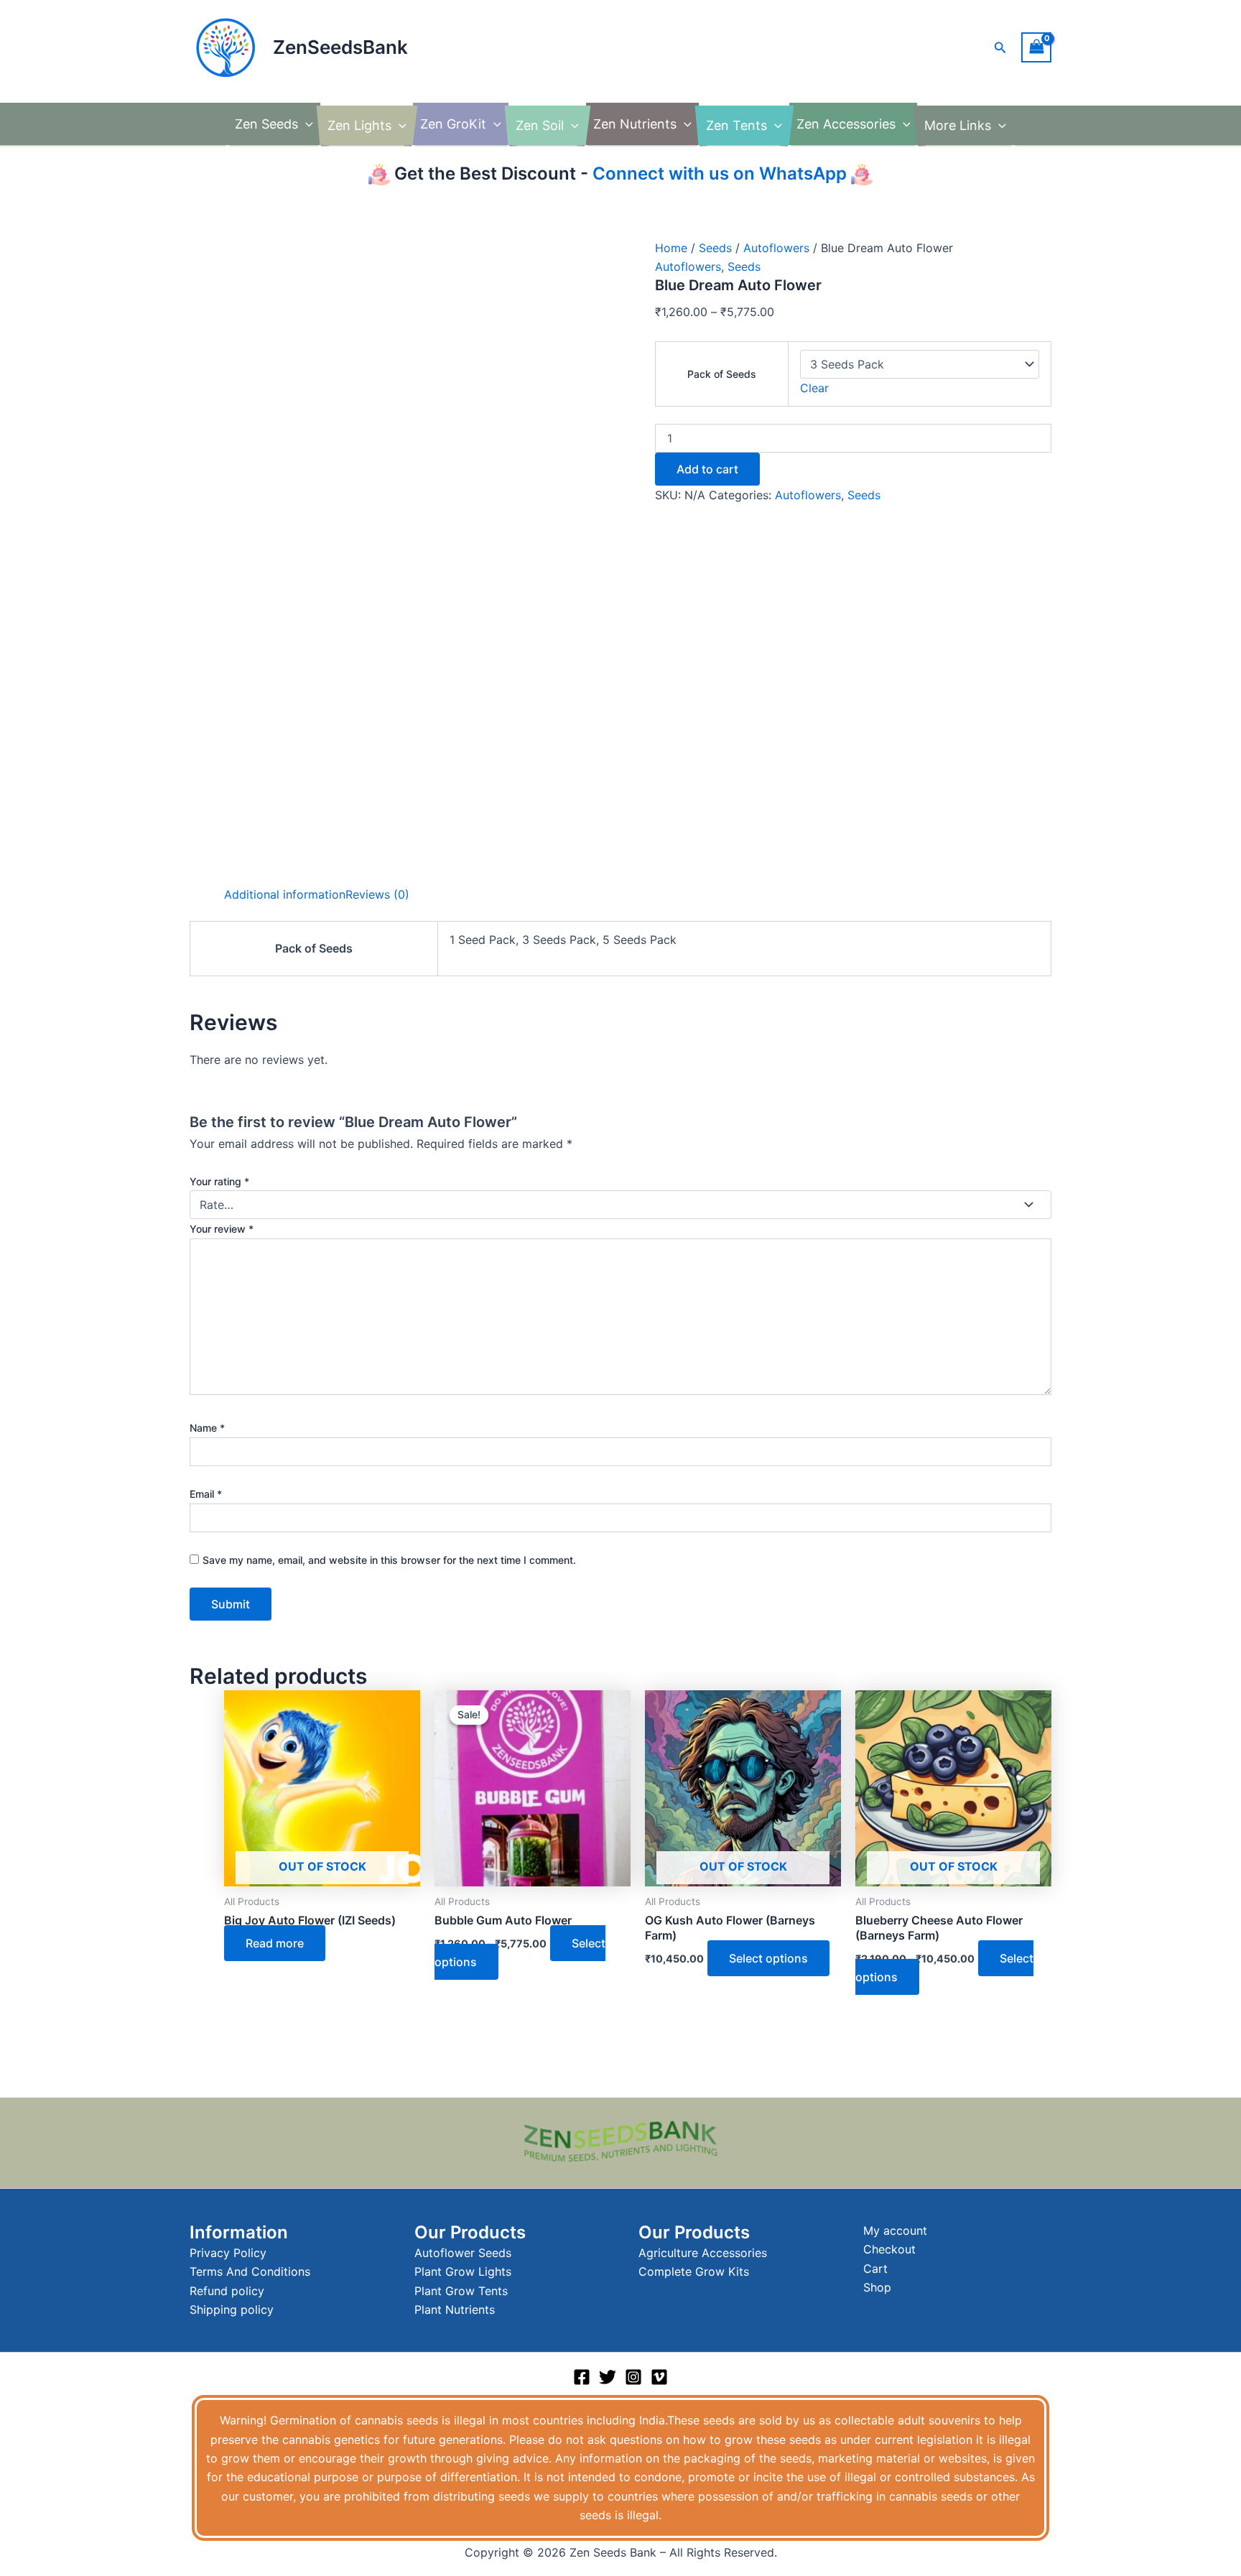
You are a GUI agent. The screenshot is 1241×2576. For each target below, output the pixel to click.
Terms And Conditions (250, 2271)
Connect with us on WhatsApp (717, 173)
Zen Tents (736, 125)
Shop (877, 2287)
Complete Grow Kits (694, 2271)
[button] (1000, 48)
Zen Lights (359, 125)
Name (207, 1428)
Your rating (219, 1181)
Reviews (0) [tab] (377, 894)
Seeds (715, 248)
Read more (275, 1943)
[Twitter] (608, 2377)
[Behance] (659, 2377)
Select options (768, 1958)
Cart (875, 2269)
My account (895, 2230)
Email (206, 1494)
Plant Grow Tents (461, 2291)
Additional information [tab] (285, 894)
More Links (958, 125)
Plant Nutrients (455, 2309)
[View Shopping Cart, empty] (1036, 47)
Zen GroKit (453, 124)
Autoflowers (776, 248)
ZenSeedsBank (340, 47)
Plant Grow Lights (463, 2271)
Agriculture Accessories (703, 2253)
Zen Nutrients (635, 124)
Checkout (889, 2249)
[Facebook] (582, 2377)
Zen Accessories (846, 124)
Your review (222, 1229)
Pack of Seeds (722, 374)
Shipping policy (232, 2309)
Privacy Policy (228, 2253)
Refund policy (227, 2291)
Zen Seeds (266, 124)
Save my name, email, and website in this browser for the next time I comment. (389, 1560)
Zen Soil (540, 125)
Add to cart (707, 469)
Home (671, 248)
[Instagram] (633, 2377)
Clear (814, 388)
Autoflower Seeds (463, 2253)
